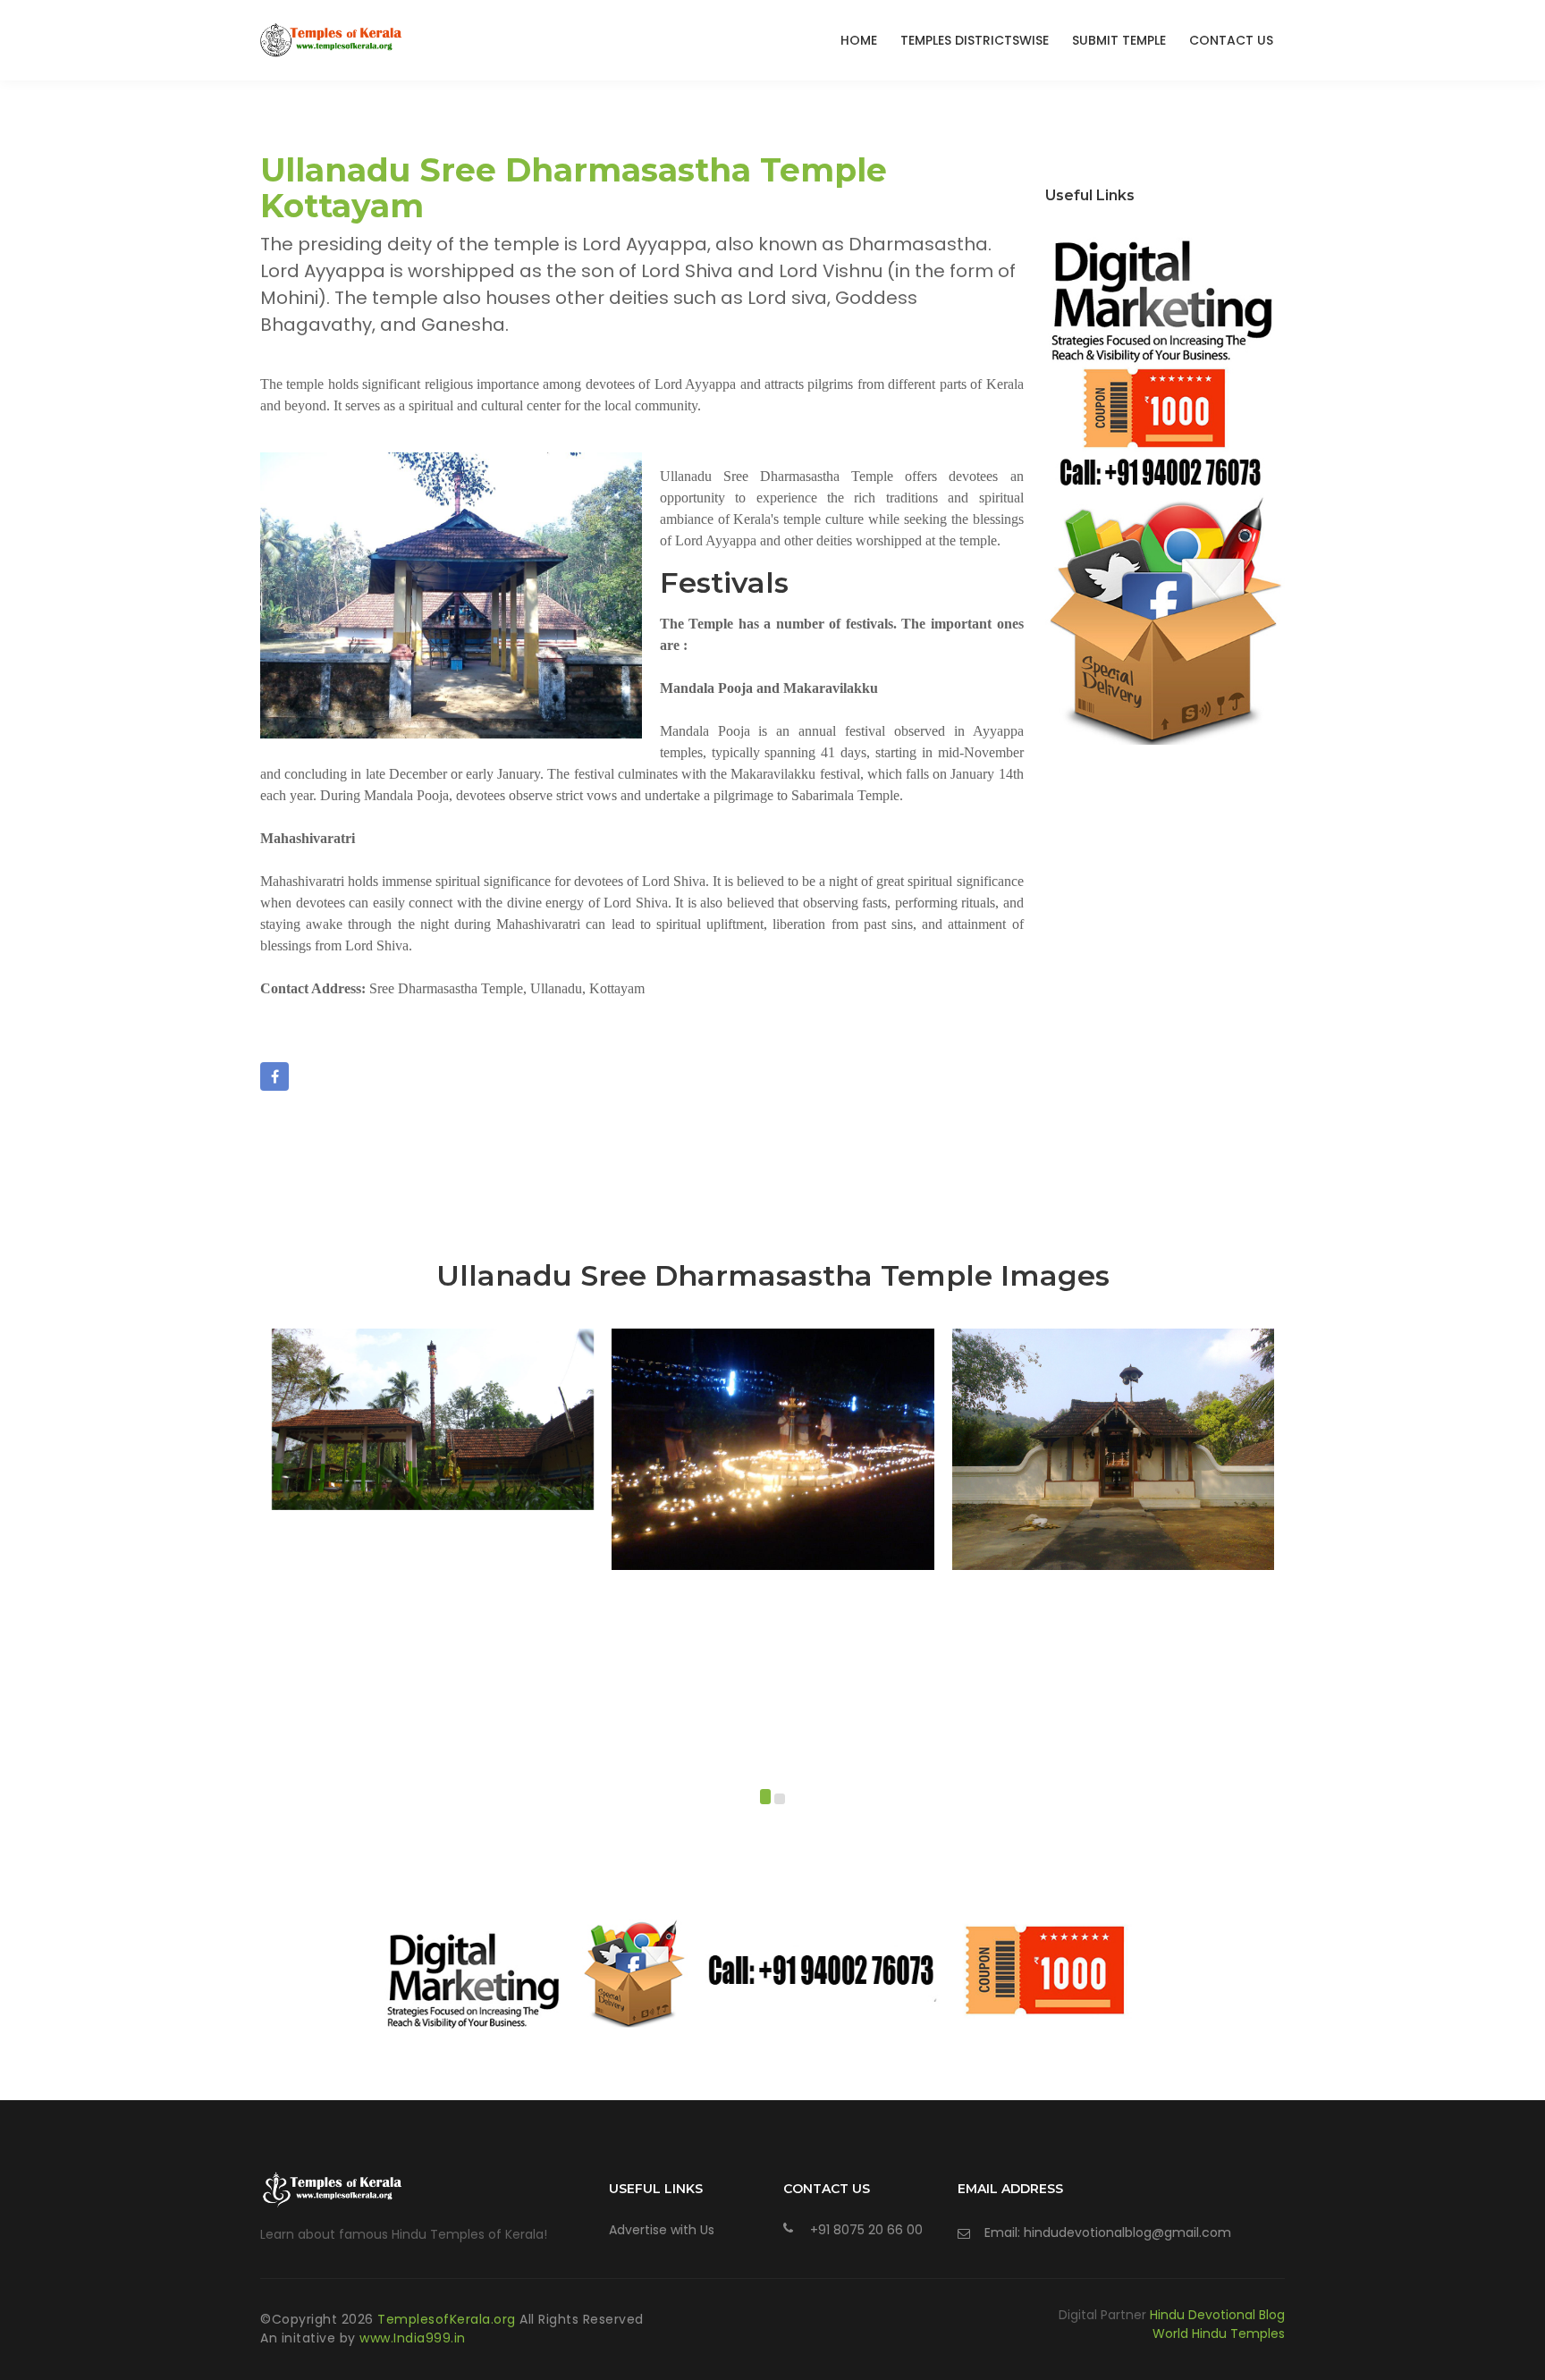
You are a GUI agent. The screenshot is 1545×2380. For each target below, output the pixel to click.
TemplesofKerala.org (448, 2319)
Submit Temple (1119, 40)
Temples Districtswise (975, 40)
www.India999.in (413, 2338)
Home (859, 40)
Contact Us (1231, 40)
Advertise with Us (662, 2230)
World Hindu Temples (1219, 2334)
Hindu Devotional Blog (1217, 2315)
